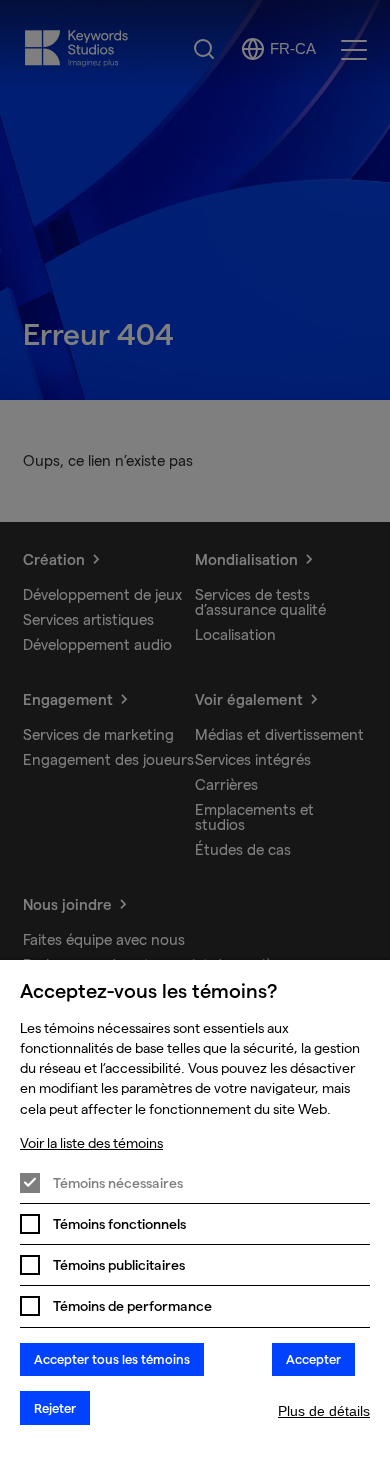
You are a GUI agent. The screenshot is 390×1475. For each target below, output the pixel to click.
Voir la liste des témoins (91, 1143)
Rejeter (55, 1408)
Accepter (313, 1359)
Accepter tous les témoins (112, 1359)
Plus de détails (324, 1411)
